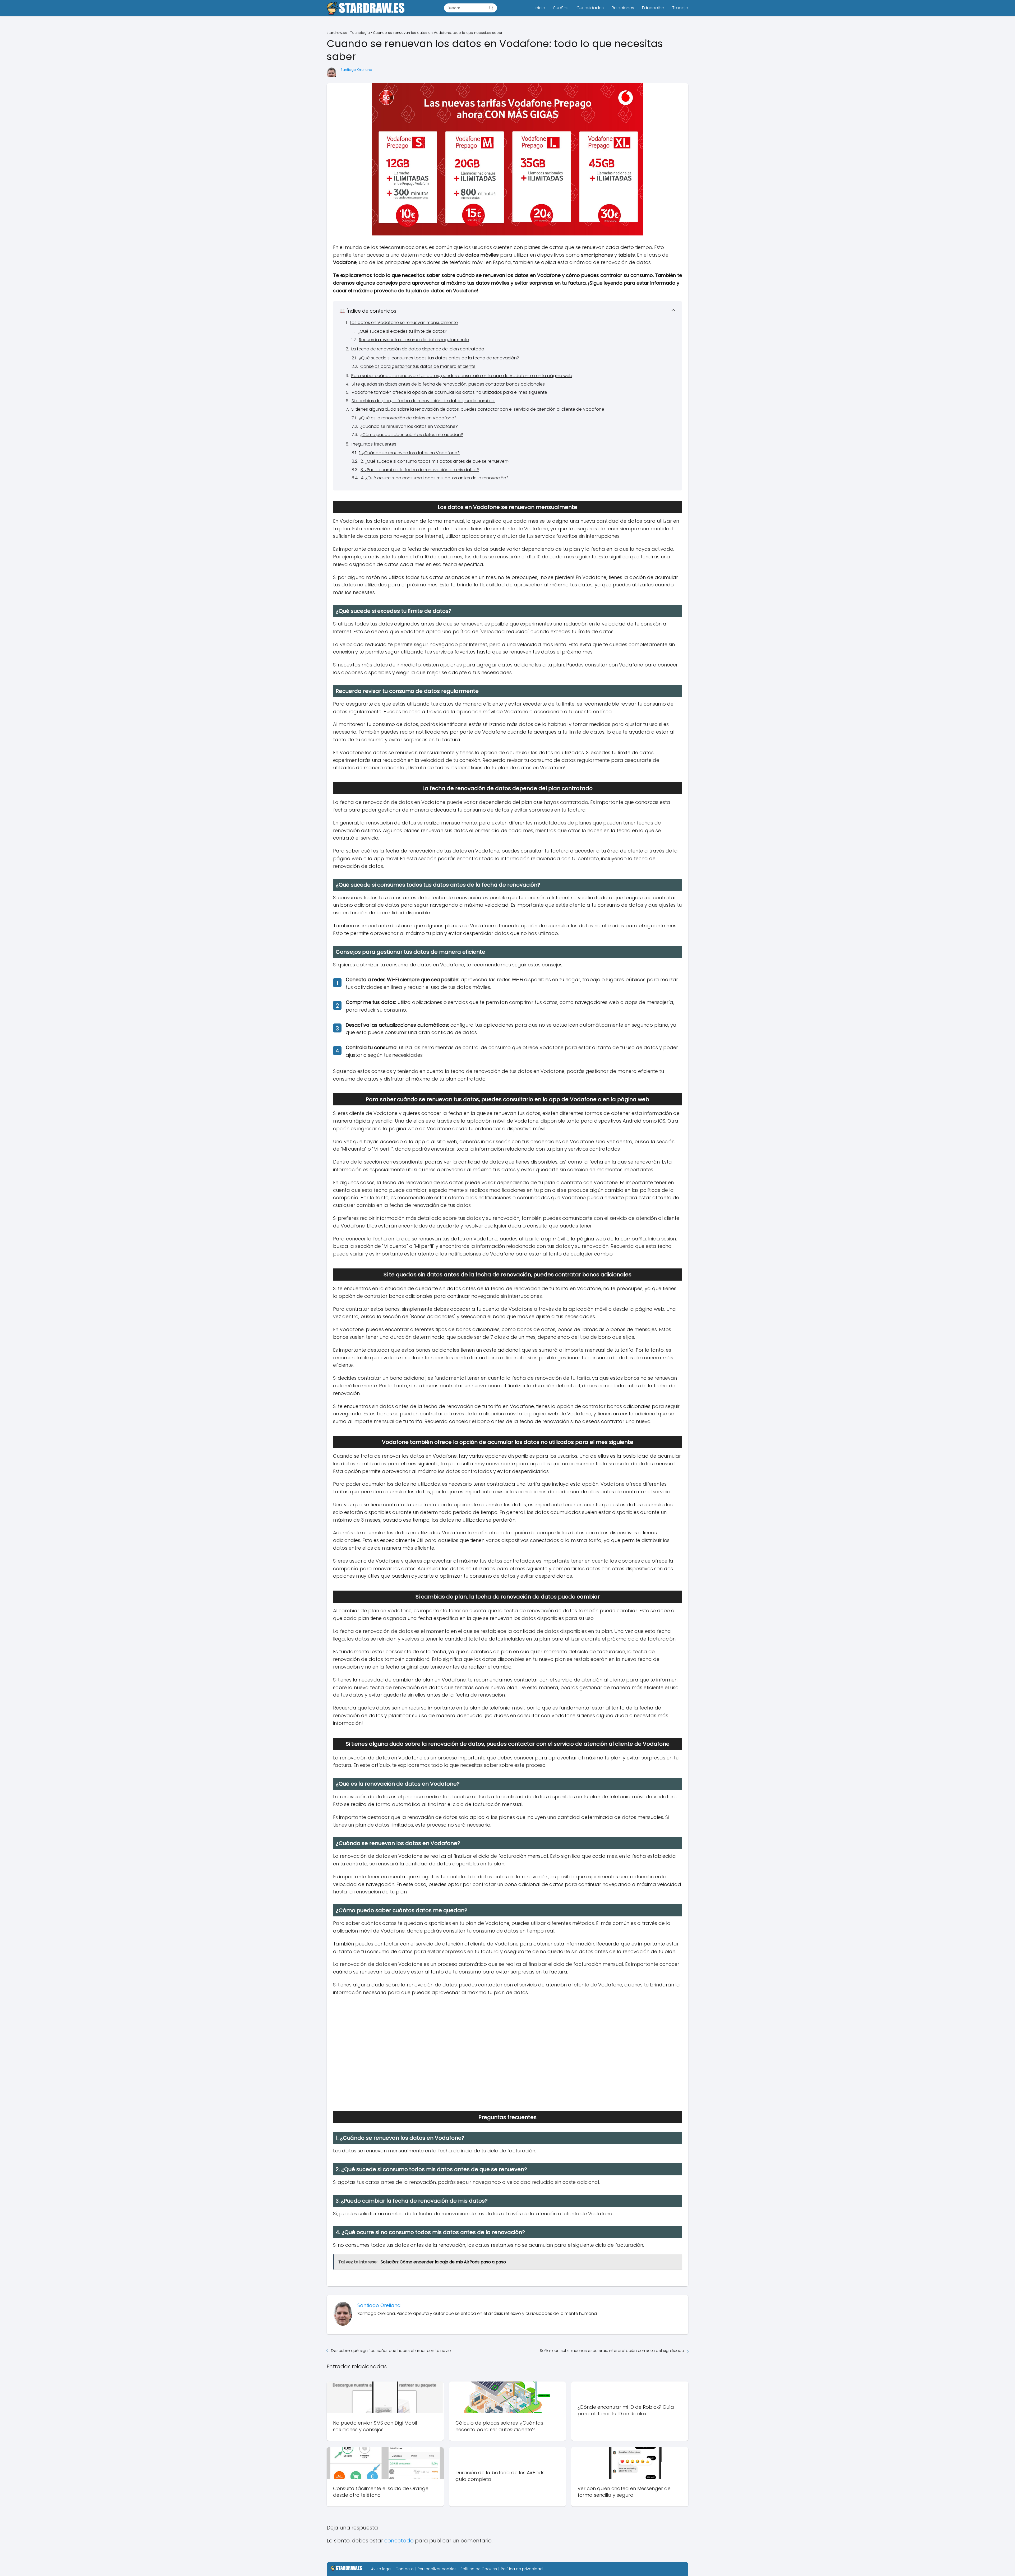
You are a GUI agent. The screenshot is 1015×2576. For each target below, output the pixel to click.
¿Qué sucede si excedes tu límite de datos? (402, 331)
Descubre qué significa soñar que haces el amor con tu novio (391, 2350)
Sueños (561, 8)
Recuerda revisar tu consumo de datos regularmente (414, 340)
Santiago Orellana (356, 70)
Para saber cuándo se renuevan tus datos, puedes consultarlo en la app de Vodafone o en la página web (462, 376)
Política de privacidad (522, 2569)
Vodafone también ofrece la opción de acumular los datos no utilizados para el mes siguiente (449, 392)
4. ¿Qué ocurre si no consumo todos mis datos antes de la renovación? (435, 478)
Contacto (405, 2569)
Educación (653, 8)
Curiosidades (590, 8)
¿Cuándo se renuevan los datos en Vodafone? (409, 426)
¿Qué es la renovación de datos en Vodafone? (408, 418)
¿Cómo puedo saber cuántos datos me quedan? (412, 435)
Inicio (540, 8)
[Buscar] (491, 8)
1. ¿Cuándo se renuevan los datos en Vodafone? (409, 453)
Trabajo (680, 8)
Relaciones (623, 8)
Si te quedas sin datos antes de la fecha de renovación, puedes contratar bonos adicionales (448, 384)
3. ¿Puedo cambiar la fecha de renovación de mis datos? (420, 470)
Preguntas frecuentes (374, 444)
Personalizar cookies (437, 2569)
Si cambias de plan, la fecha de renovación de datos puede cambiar (423, 401)
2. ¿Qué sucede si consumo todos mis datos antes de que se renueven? (435, 461)
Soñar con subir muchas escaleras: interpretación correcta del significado (612, 2350)
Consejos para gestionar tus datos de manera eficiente (418, 366)
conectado (399, 2541)
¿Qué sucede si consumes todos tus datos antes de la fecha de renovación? (439, 358)
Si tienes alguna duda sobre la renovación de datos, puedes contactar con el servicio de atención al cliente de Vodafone (478, 409)
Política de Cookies (479, 2569)
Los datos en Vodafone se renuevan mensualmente (404, 323)
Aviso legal (381, 2569)
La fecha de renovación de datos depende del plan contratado (418, 349)
